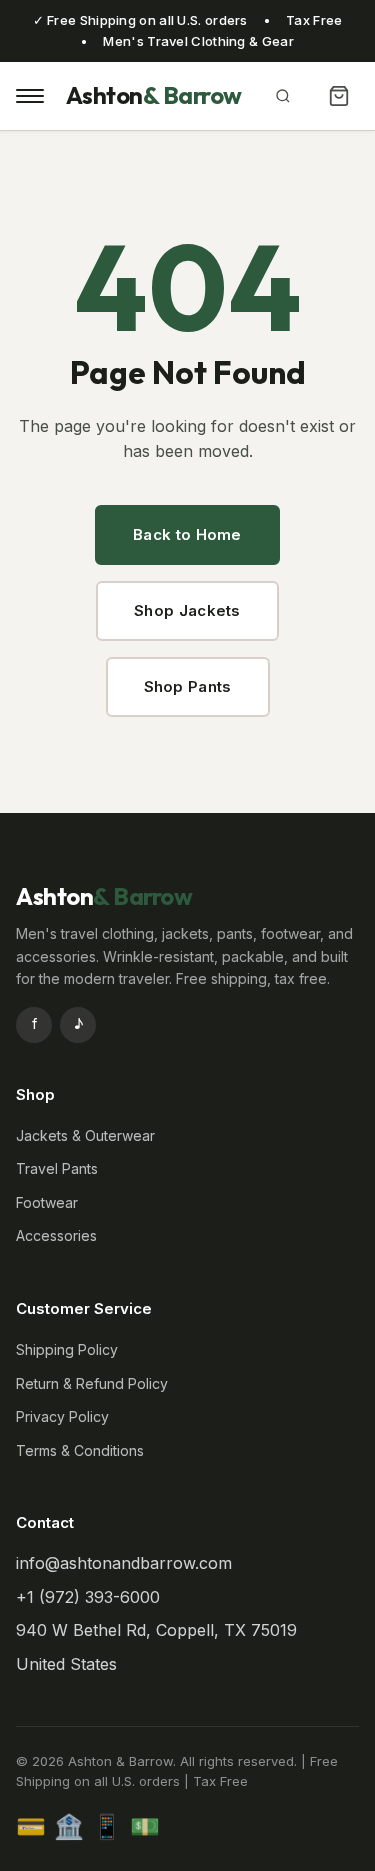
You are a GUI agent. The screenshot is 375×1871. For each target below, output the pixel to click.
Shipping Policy (67, 1349)
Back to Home (187, 534)
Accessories (56, 1235)
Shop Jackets (187, 610)
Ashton (154, 95)
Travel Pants (57, 1168)
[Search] (283, 96)
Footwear (47, 1202)
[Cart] (339, 96)
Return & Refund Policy (92, 1383)
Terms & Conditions (80, 1450)
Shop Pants (188, 686)
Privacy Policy (62, 1416)
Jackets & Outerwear (85, 1135)
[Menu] (30, 96)
